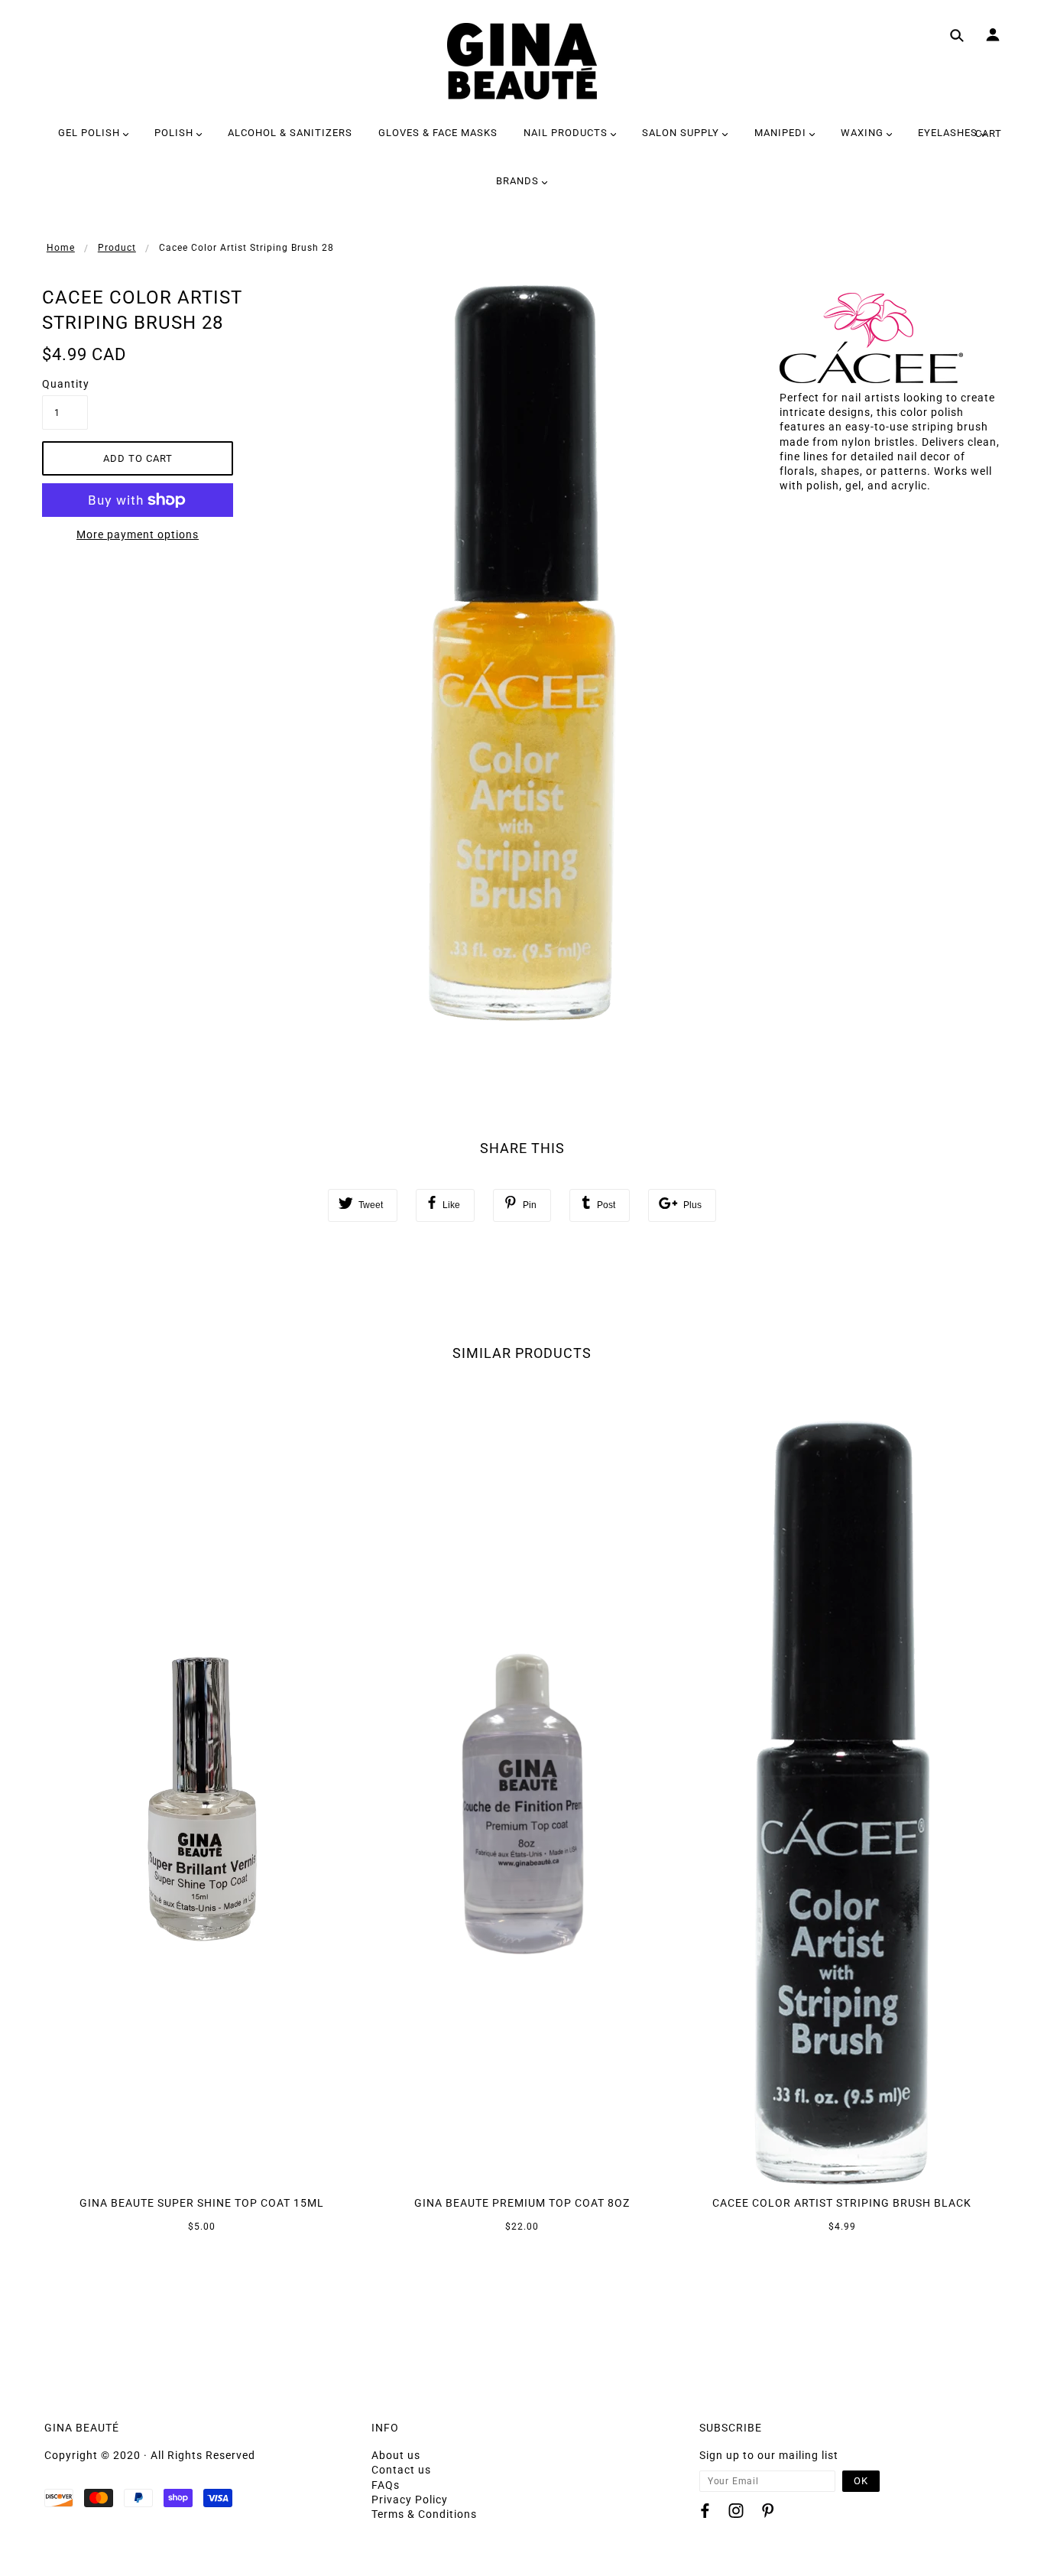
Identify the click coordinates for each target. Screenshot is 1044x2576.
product (117, 248)
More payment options (138, 534)
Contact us (401, 2470)
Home (61, 248)
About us (396, 2455)
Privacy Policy (410, 2500)
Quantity (65, 384)
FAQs (386, 2485)
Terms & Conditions (424, 2514)
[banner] (522, 61)
